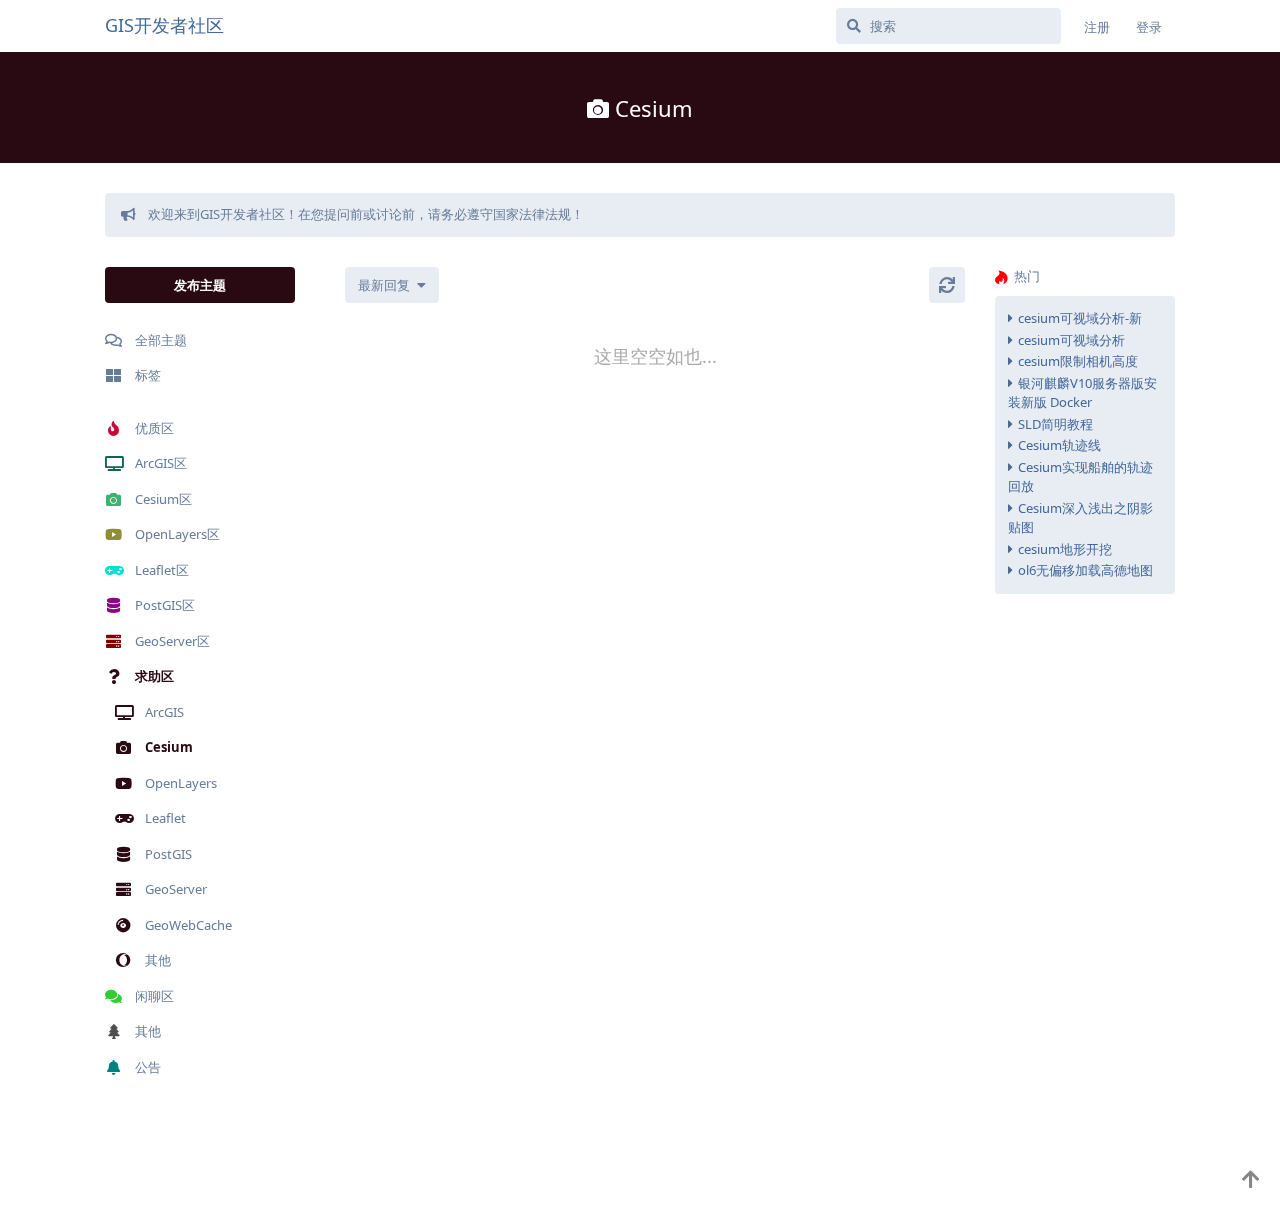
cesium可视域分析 (1071, 340)
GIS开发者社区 (164, 25)
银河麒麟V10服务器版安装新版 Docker (1082, 393)
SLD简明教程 (1055, 424)
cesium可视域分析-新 (1080, 318)
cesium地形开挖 (1065, 549)
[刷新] (947, 285)
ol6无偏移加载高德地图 (1085, 570)
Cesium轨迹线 (1059, 445)
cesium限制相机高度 (1078, 361)
